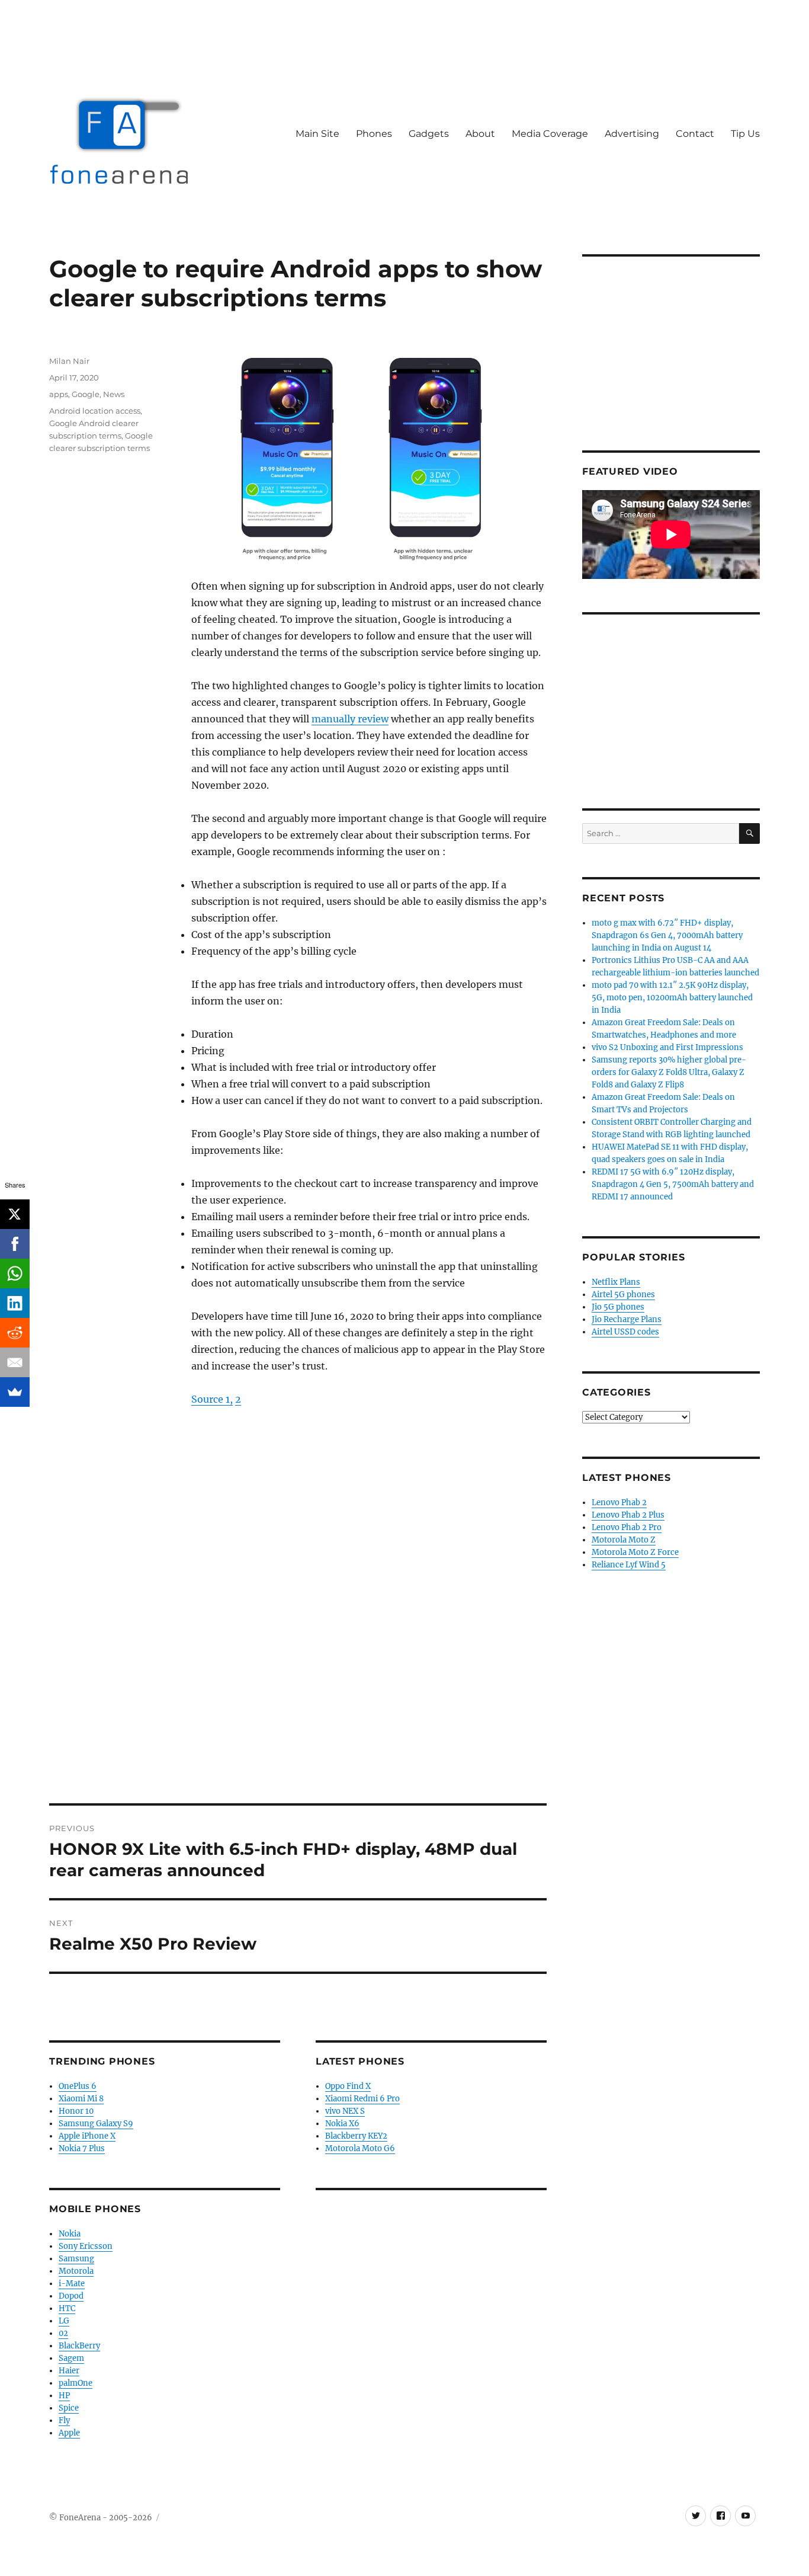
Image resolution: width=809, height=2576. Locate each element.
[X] (15, 1214)
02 (63, 2333)
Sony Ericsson (86, 2246)
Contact (695, 134)
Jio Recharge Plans (627, 1319)
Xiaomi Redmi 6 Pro (362, 2099)
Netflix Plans (616, 1282)
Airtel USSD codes (625, 1332)
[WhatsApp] (15, 1273)
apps (59, 394)
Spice (69, 2408)
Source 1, (212, 1399)
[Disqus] (298, 1639)
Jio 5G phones (618, 1307)
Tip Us (745, 134)
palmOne (76, 2383)
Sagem (71, 2358)
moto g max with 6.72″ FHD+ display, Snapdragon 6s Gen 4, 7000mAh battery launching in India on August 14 (667, 935)
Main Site (317, 134)
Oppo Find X (348, 2086)
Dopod (71, 2296)
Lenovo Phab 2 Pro (627, 1527)
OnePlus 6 (78, 2086)
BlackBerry (79, 2346)
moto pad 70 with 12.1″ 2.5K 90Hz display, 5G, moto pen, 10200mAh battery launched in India (672, 998)
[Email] (15, 1362)
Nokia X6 (342, 2124)
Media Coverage (550, 134)
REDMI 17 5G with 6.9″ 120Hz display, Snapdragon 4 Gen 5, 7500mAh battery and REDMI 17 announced (673, 1184)
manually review (350, 719)
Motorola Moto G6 (360, 2148)
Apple (69, 2433)
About (480, 134)
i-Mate (72, 2284)
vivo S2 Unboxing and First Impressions (667, 1047)
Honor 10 (76, 2111)
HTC (67, 2308)
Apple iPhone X (87, 2136)
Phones (374, 134)
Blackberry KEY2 (356, 2136)
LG (64, 2321)
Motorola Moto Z (624, 1540)
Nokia (70, 2234)
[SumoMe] (15, 1392)
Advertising (632, 134)
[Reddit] (15, 1333)
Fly (64, 2420)
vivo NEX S (345, 2111)
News (114, 394)
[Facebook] (15, 1244)
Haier (69, 2371)
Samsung (76, 2259)
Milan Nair (69, 361)
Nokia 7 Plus (82, 2148)
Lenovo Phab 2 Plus (628, 1515)
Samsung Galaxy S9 (96, 2124)
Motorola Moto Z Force (635, 1552)
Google (86, 394)
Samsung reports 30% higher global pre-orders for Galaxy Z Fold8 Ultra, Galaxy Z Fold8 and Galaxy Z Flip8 (669, 1072)
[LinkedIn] (15, 1303)
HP (64, 2396)
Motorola (76, 2271)
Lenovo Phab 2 (619, 1503)
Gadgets (429, 134)
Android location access (95, 411)
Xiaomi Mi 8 (81, 2099)
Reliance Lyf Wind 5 (629, 1565)
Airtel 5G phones (623, 1295)
